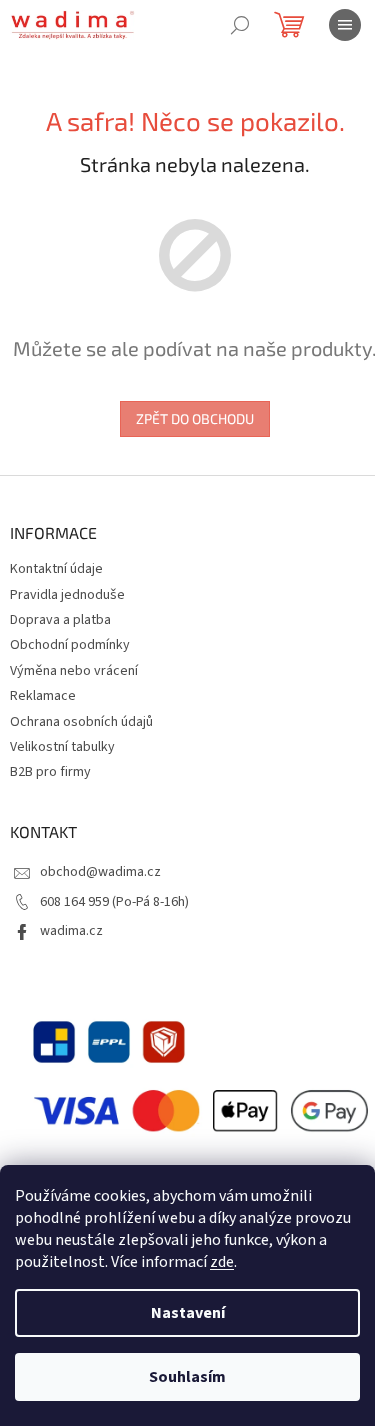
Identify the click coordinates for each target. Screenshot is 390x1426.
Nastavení (188, 1313)
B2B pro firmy (50, 772)
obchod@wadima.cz (100, 872)
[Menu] (345, 25)
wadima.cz (71, 931)
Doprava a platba (60, 620)
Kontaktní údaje (56, 569)
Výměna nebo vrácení (74, 671)
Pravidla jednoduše (67, 595)
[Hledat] (240, 25)
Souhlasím (187, 1377)
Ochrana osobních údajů (81, 722)
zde (222, 1262)
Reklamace (43, 696)
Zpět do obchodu (195, 418)
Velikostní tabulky (62, 747)
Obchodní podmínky (70, 645)
